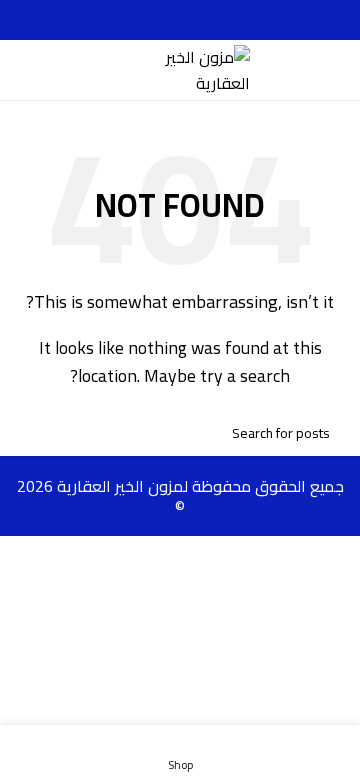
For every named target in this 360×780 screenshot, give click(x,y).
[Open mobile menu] (337, 70)
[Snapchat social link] (157, 20)
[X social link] (203, 20)
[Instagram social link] (180, 20)
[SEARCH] (38, 433)
